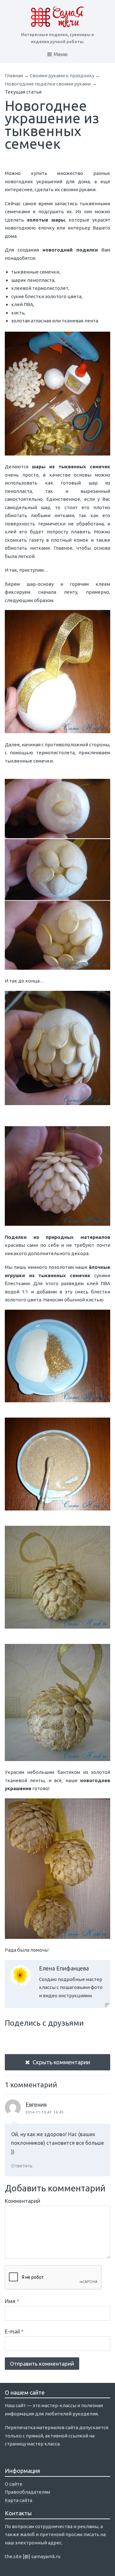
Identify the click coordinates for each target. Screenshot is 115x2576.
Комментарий (23, 2201)
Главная (14, 75)
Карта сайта (19, 2500)
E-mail (14, 2331)
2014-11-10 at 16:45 (45, 2112)
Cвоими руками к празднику (62, 75)
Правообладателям (27, 2492)
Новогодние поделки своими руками (48, 84)
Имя (12, 2301)
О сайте (14, 2484)
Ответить (22, 2166)
